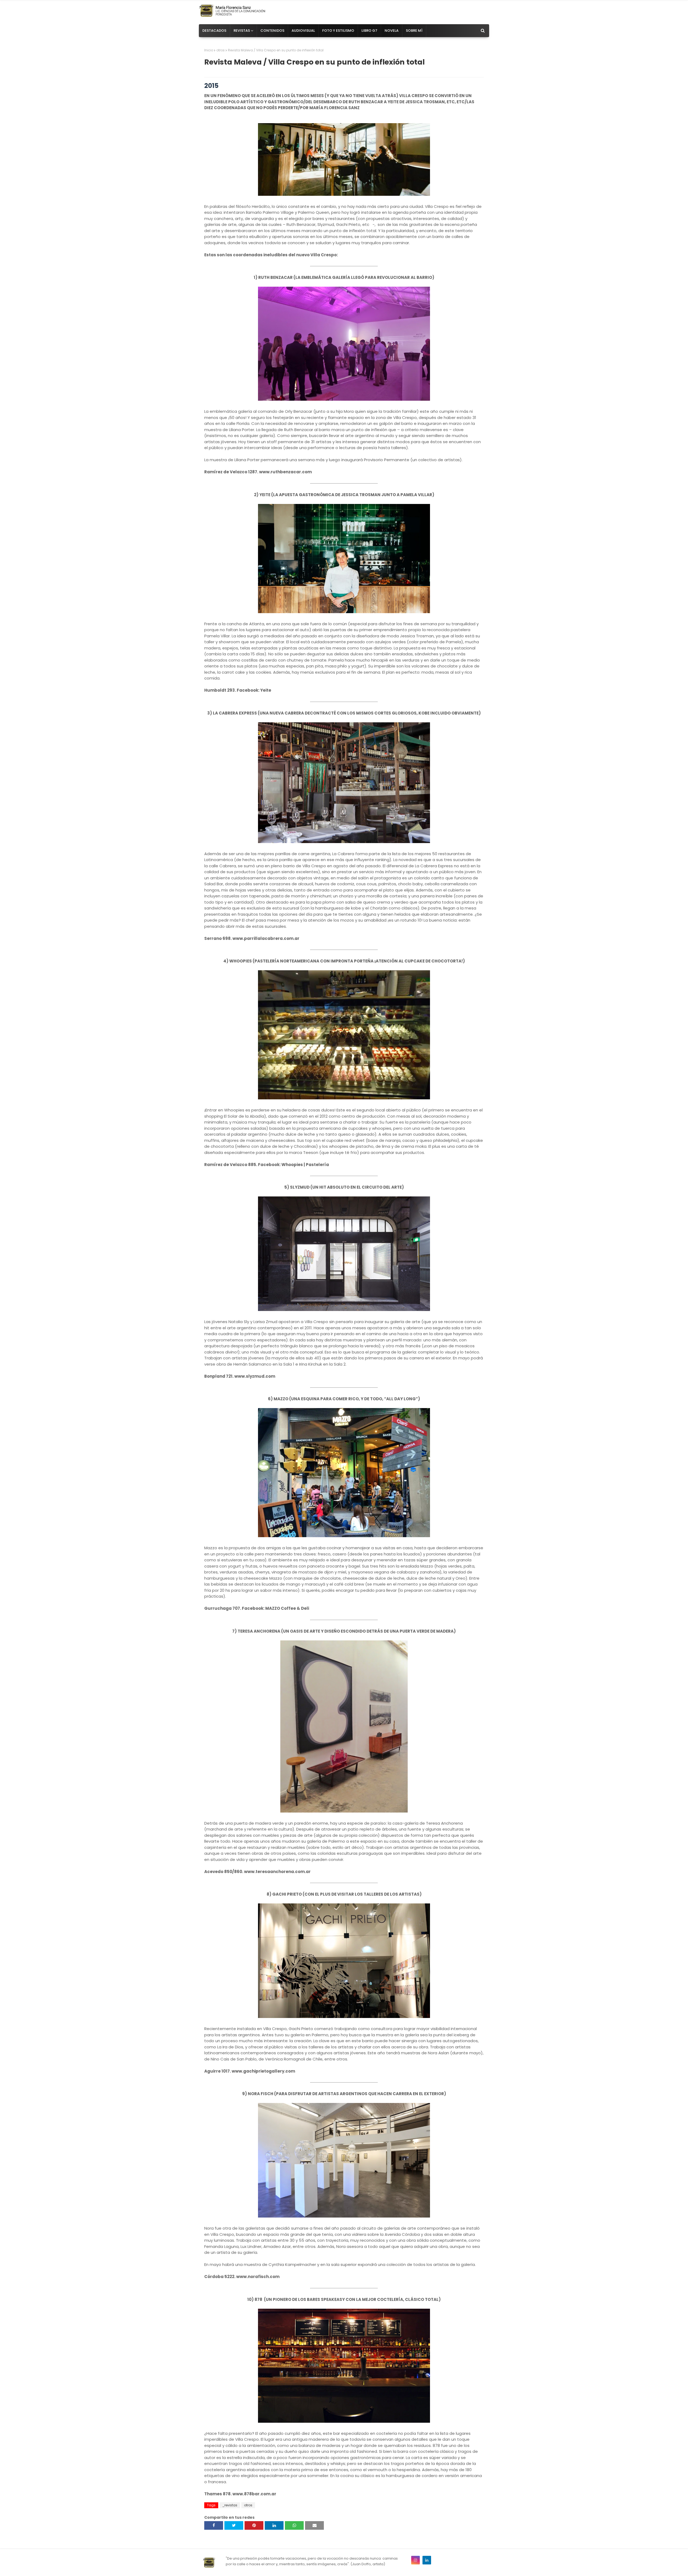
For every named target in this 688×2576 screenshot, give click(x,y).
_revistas (230, 2505)
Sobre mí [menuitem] (414, 31)
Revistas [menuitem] (242, 31)
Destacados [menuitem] (214, 31)
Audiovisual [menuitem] (303, 31)
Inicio (209, 50)
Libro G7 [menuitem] (369, 31)
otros (221, 50)
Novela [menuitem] (392, 31)
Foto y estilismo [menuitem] (338, 31)
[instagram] (415, 2560)
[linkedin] (427, 2560)
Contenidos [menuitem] (272, 31)
